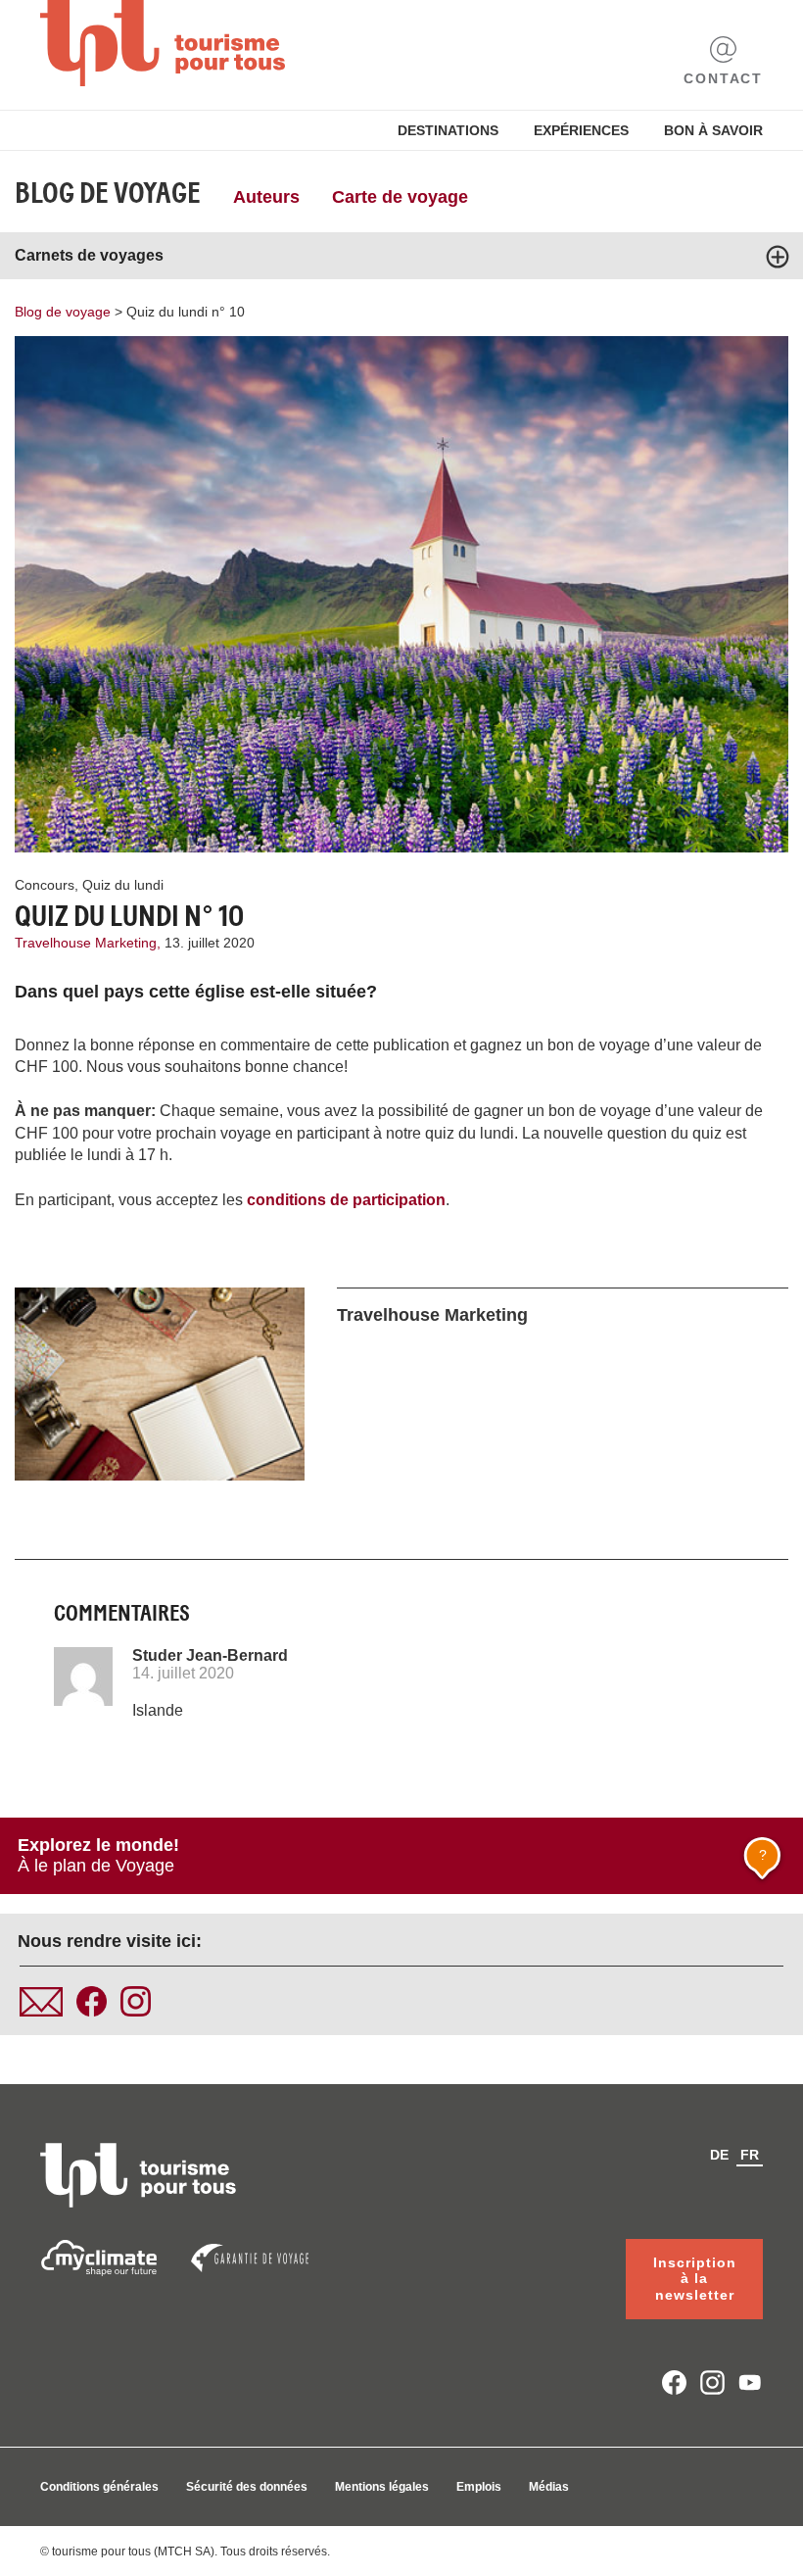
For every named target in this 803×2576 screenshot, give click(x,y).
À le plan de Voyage (392, 1855)
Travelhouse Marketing (432, 1315)
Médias (549, 2487)
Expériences (581, 130)
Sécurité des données (247, 2487)
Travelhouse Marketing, (90, 943)
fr (750, 2155)
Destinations (448, 130)
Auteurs (266, 197)
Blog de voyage (108, 193)
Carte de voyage (400, 197)
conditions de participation (346, 1200)
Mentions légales (382, 2487)
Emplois (479, 2487)
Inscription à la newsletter (695, 2279)
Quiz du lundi (123, 885)
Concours (45, 885)
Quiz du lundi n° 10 (186, 312)
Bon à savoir (713, 130)
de (719, 2155)
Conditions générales (99, 2487)
